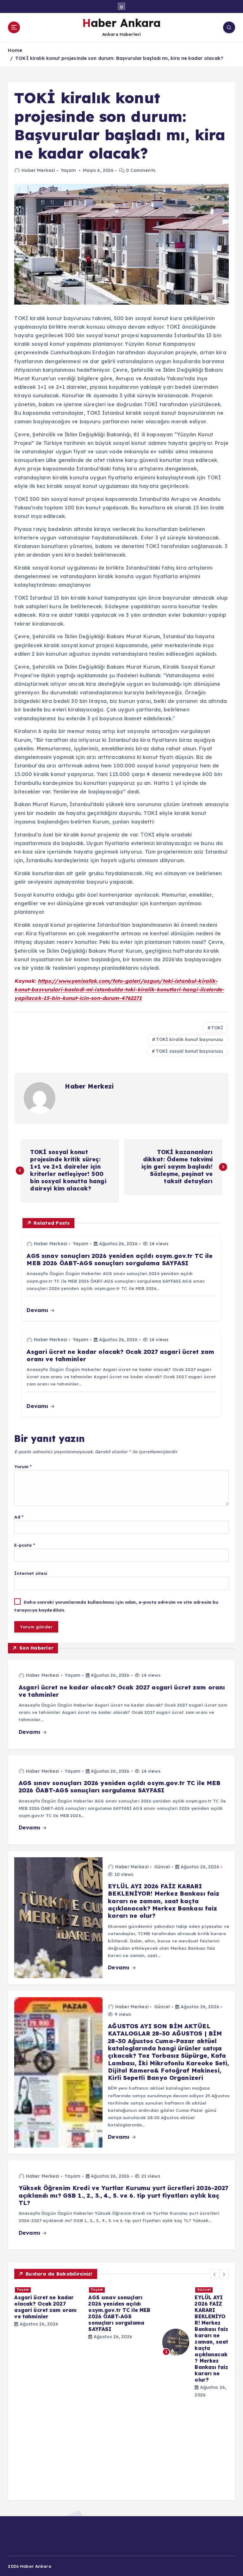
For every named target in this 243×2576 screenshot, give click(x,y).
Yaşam (68, 170)
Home (15, 50)
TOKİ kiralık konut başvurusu (190, 1039)
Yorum (23, 1466)
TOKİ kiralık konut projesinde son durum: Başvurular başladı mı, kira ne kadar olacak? (119, 58)
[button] (215, 2274)
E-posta (25, 1545)
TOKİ (217, 1028)
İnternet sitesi (31, 1573)
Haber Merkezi (38, 170)
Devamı (38, 1310)
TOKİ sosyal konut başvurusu (190, 1051)
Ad (19, 1517)
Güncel (162, 1867)
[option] (47, 2390)
